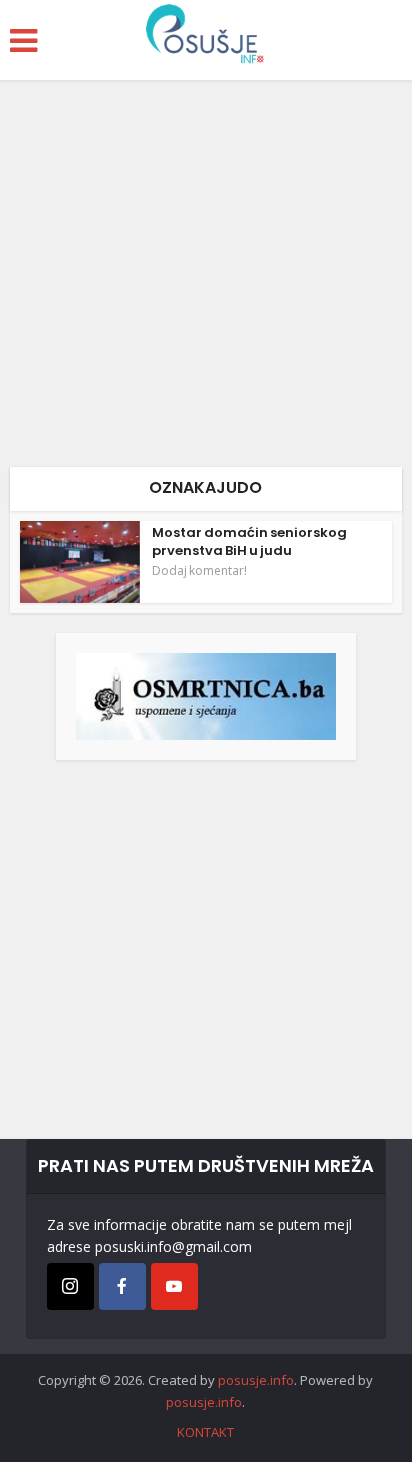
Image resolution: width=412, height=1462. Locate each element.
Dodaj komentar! (199, 571)
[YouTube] (174, 1286)
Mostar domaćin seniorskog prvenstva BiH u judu (249, 541)
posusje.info (256, 1380)
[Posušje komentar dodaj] (206, 694)
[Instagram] (70, 1286)
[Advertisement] (206, 281)
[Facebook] (122, 1286)
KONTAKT (205, 1432)
